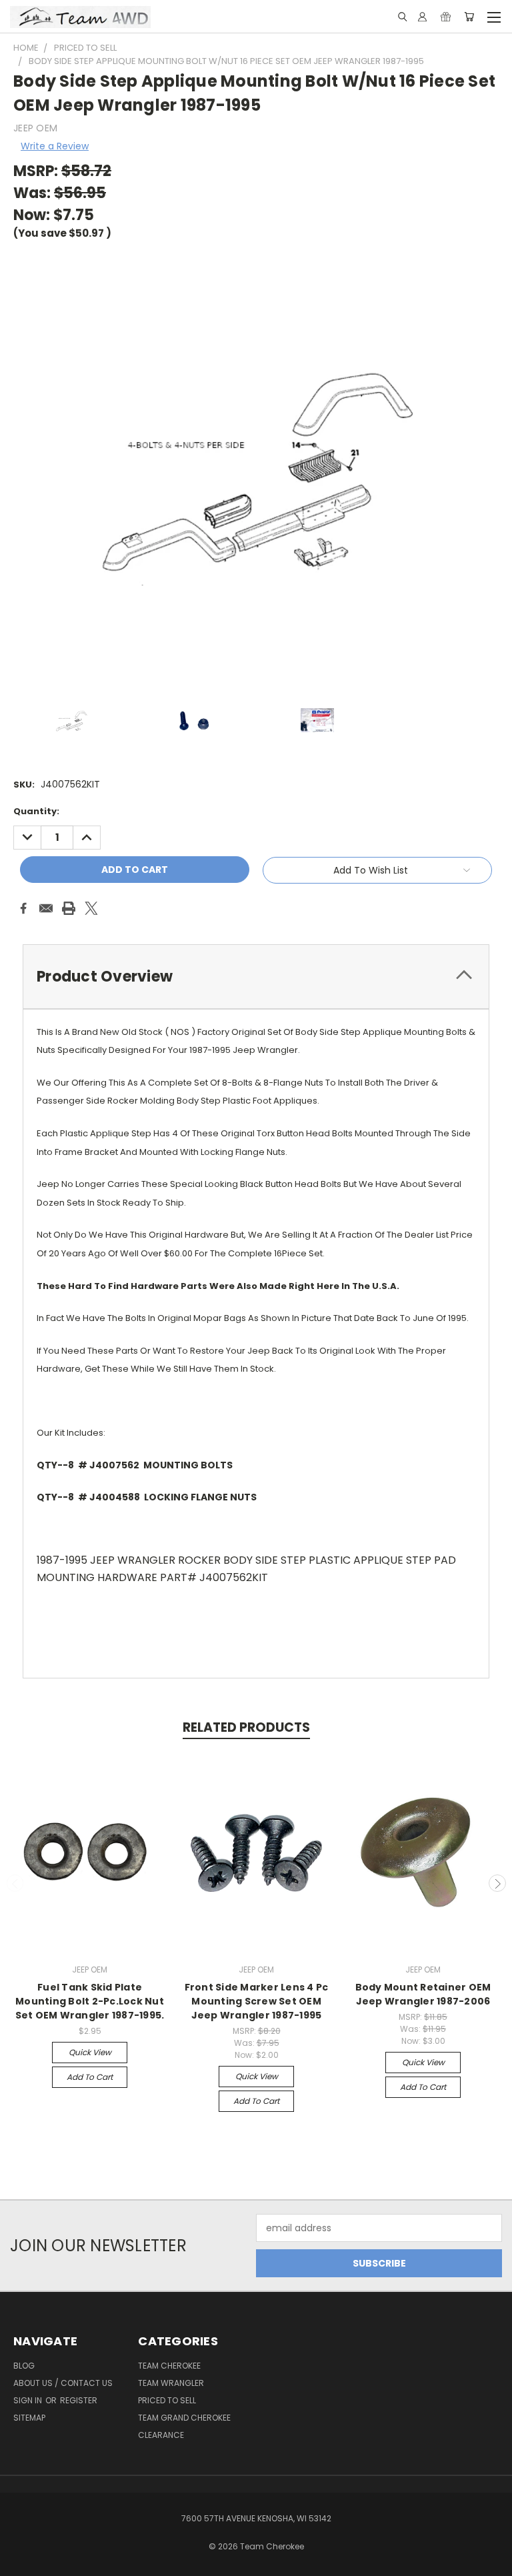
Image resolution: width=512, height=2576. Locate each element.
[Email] (46, 908)
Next (497, 1883)
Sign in (29, 2400)
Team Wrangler (171, 2383)
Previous (15, 1883)
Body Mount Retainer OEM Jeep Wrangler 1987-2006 (423, 1994)
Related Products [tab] (246, 1727)
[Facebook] (23, 908)
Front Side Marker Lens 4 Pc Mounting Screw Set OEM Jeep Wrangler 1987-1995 (257, 2001)
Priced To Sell (167, 2400)
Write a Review (55, 146)
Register (79, 2400)
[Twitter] (91, 908)
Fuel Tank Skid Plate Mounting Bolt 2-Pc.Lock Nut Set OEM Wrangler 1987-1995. (90, 2001)
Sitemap (29, 2418)
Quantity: (36, 811)
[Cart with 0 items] (469, 17)
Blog (24, 2366)
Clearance (161, 2435)
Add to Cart (90, 2077)
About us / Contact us (63, 2383)
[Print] (69, 908)
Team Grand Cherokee (184, 2418)
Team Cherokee (169, 2366)
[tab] (256, 977)
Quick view (90, 2052)
